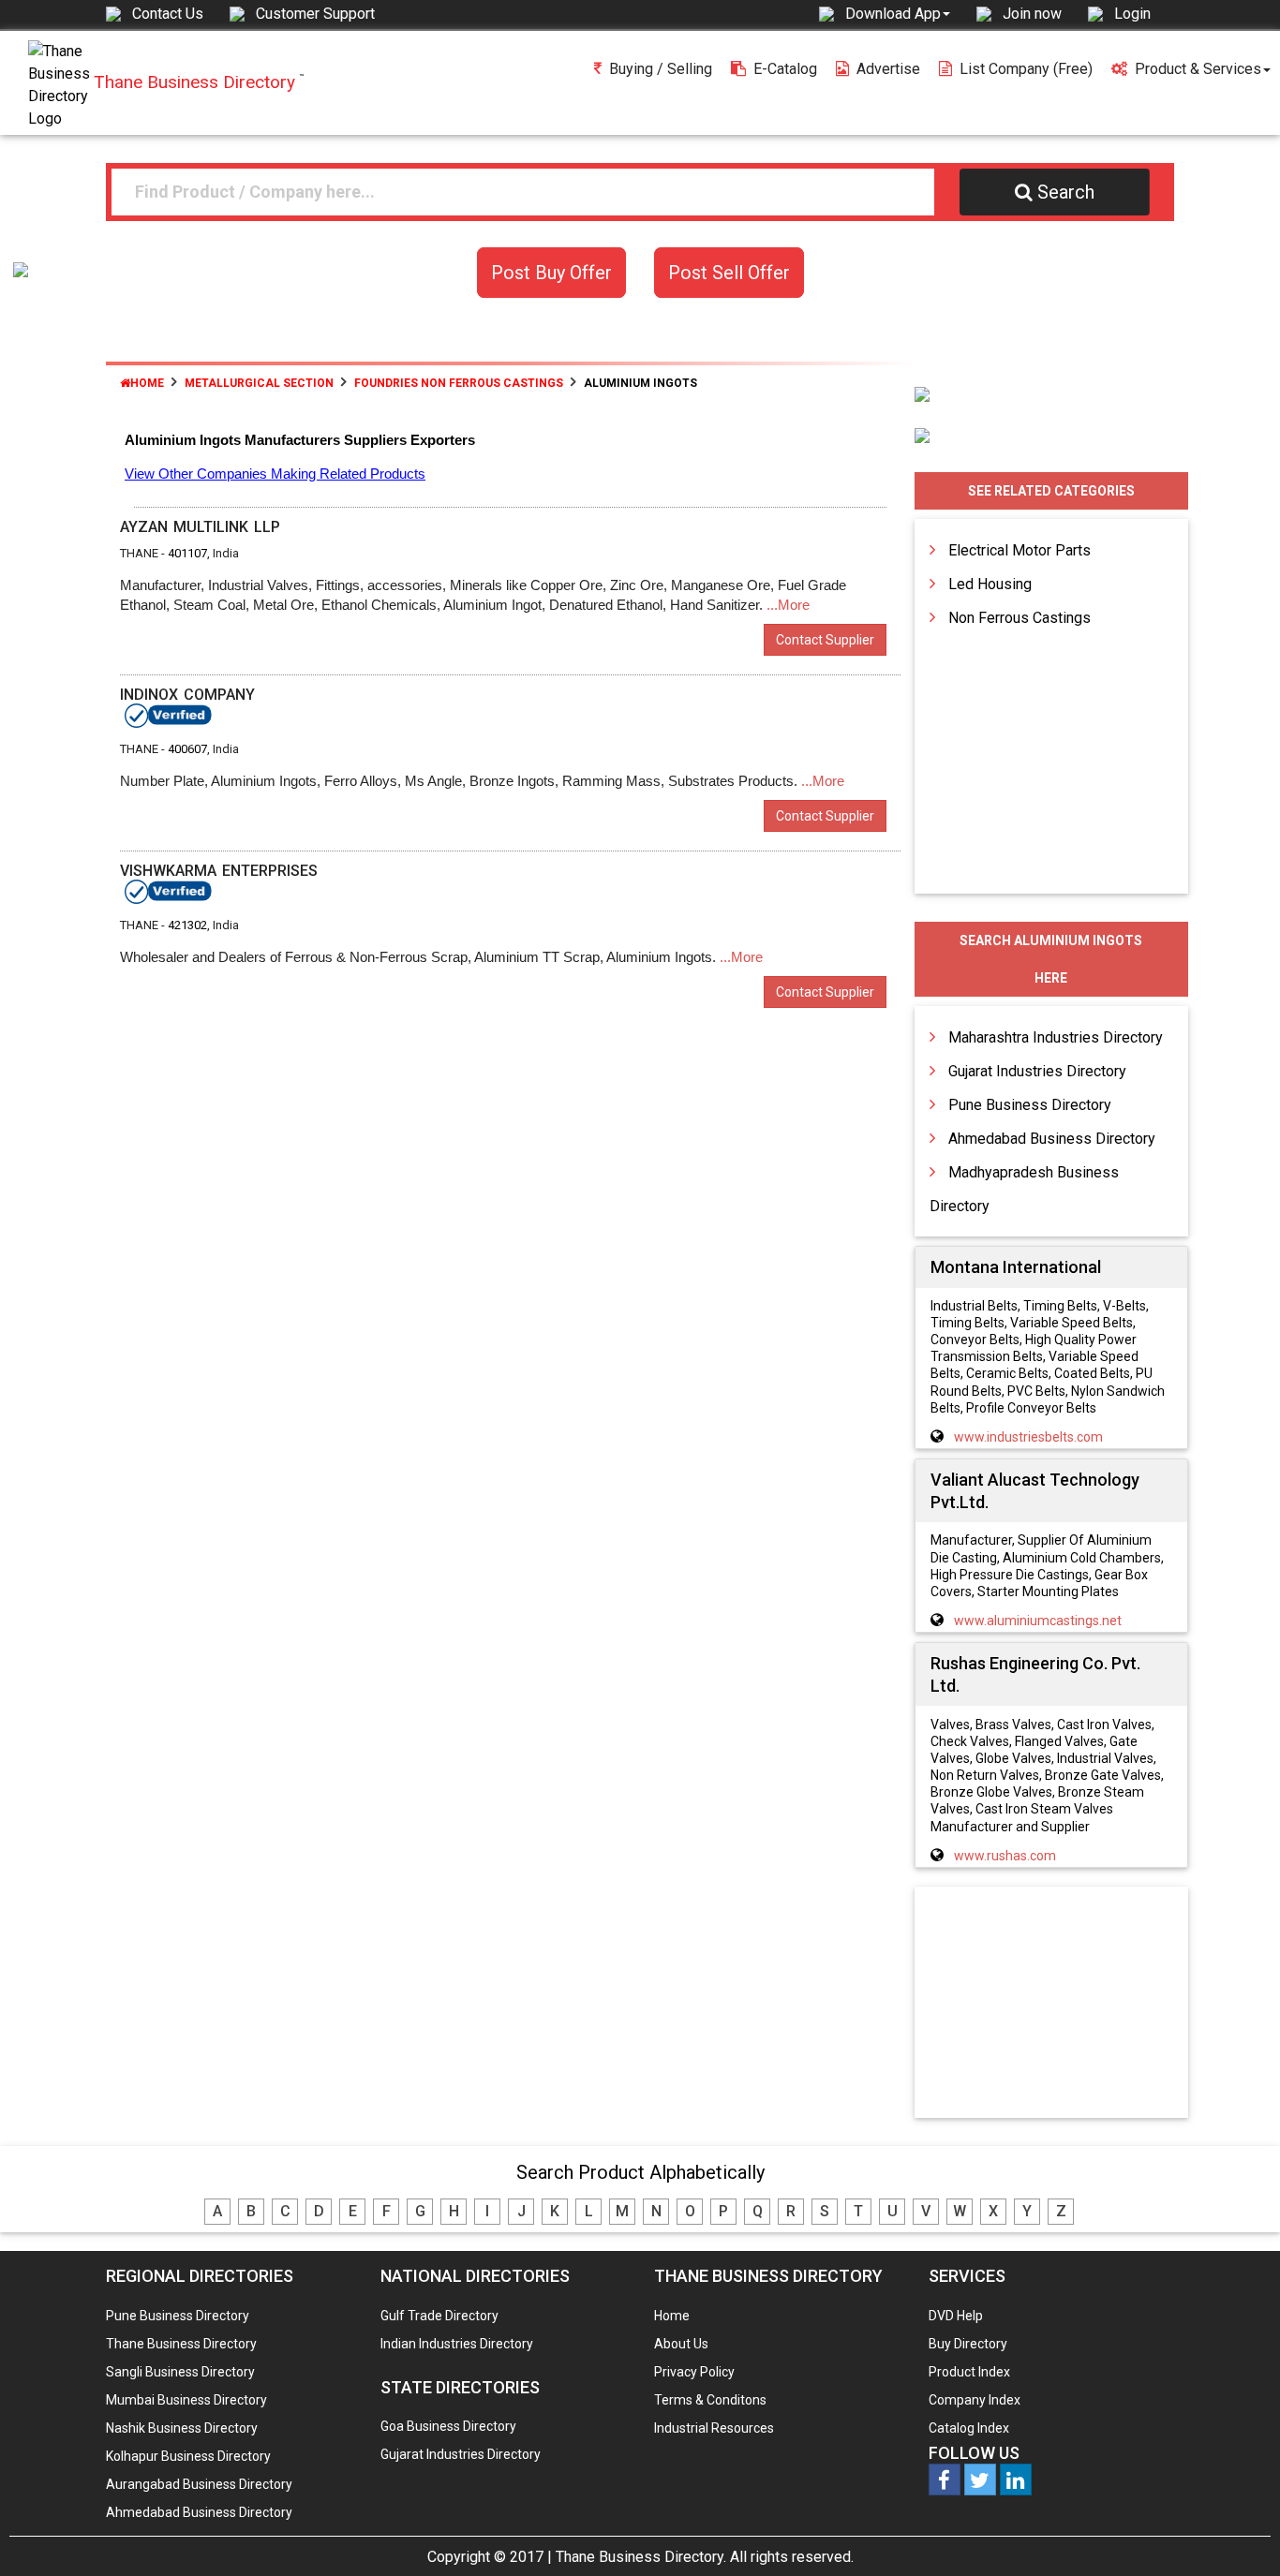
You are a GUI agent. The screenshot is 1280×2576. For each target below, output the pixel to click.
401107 (187, 553)
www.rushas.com (1005, 1856)
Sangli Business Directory (180, 2372)
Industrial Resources (714, 2428)
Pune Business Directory (1030, 1105)
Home (147, 383)
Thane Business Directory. (641, 2557)
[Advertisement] (1051, 2004)
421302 (187, 925)
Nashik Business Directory (182, 2428)
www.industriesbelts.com (1028, 1437)
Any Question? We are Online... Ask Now (1237, 2532)
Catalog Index (969, 2428)
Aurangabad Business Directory (199, 2484)
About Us (681, 2344)
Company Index (975, 2400)
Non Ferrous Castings (1020, 618)
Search (1066, 192)
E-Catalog (785, 69)
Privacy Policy (694, 2372)
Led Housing (990, 584)
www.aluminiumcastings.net (1038, 1621)
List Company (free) (1026, 69)
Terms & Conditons (710, 2400)
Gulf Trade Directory (439, 2316)
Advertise (888, 69)
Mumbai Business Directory (186, 2400)
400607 (187, 749)
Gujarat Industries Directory (1037, 1071)
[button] (898, 13)
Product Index (969, 2372)
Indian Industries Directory (457, 2344)
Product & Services (1198, 69)
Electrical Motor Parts (1020, 550)
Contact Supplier (825, 640)
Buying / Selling (661, 69)
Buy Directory (968, 2344)
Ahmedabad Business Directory (1052, 1139)
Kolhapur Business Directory (188, 2456)
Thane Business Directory (181, 2344)
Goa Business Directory (448, 2426)
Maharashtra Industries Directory (1056, 1037)
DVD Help (956, 2316)
